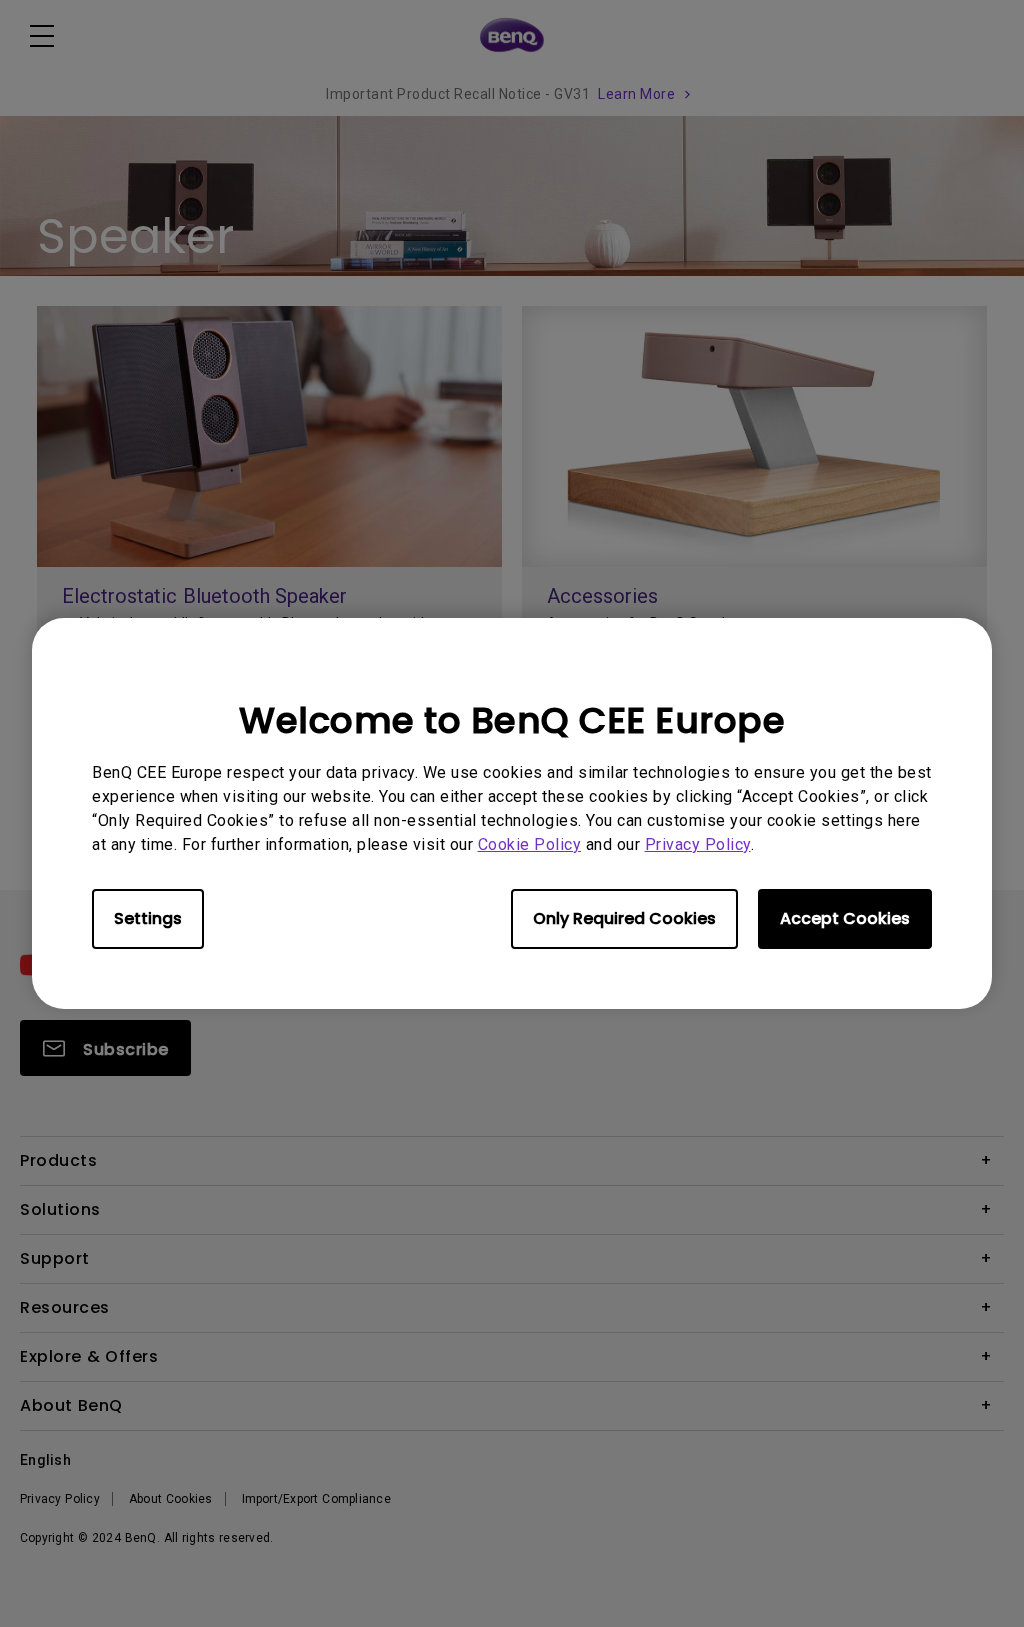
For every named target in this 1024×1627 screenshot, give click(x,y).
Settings (148, 918)
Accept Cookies (845, 918)
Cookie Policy (530, 844)
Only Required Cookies (624, 918)
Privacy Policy (698, 844)
